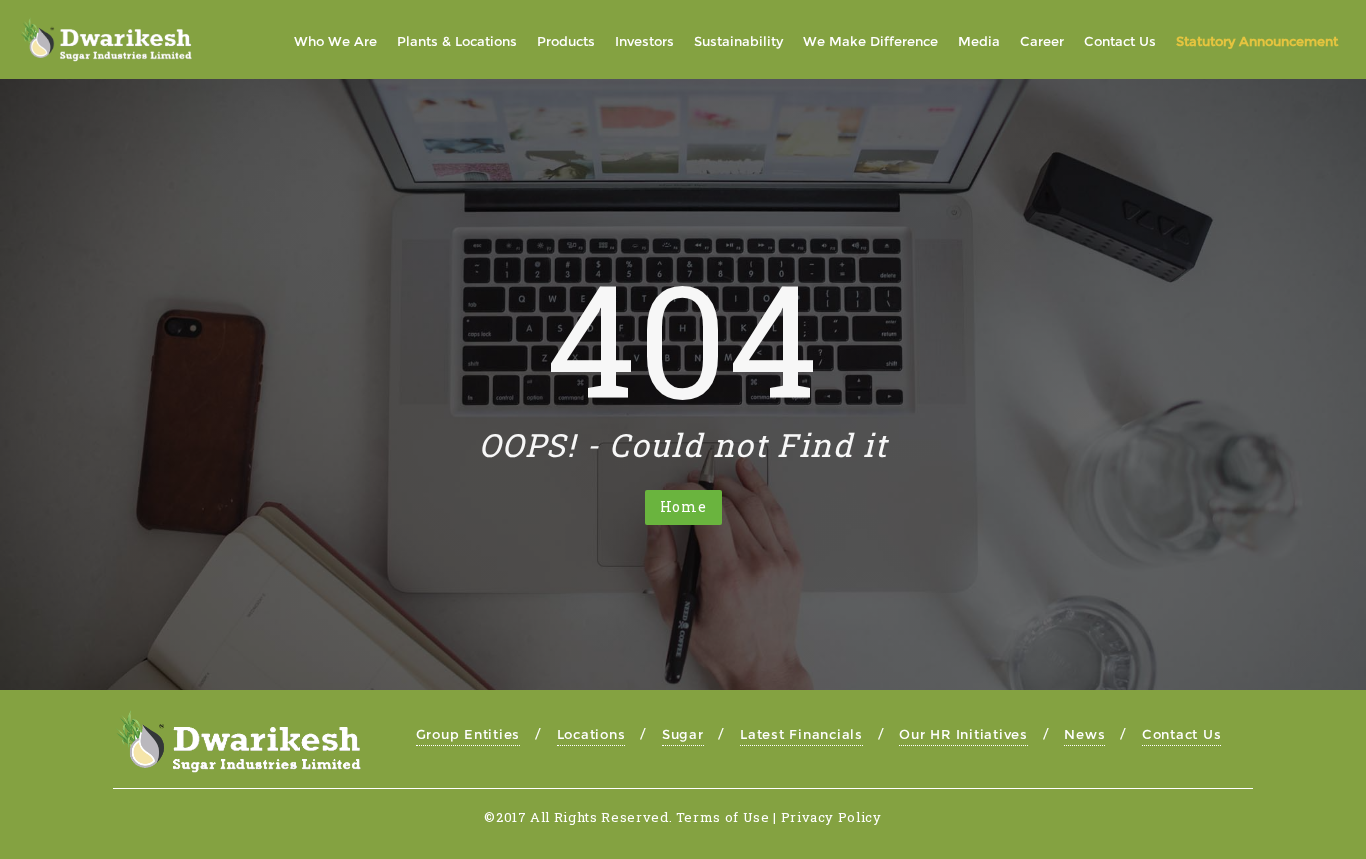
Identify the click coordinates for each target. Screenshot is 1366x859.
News (1084, 734)
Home (683, 506)
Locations (591, 734)
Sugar (683, 734)
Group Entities (468, 734)
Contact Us (1182, 734)
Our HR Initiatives (963, 734)
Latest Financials (801, 734)
